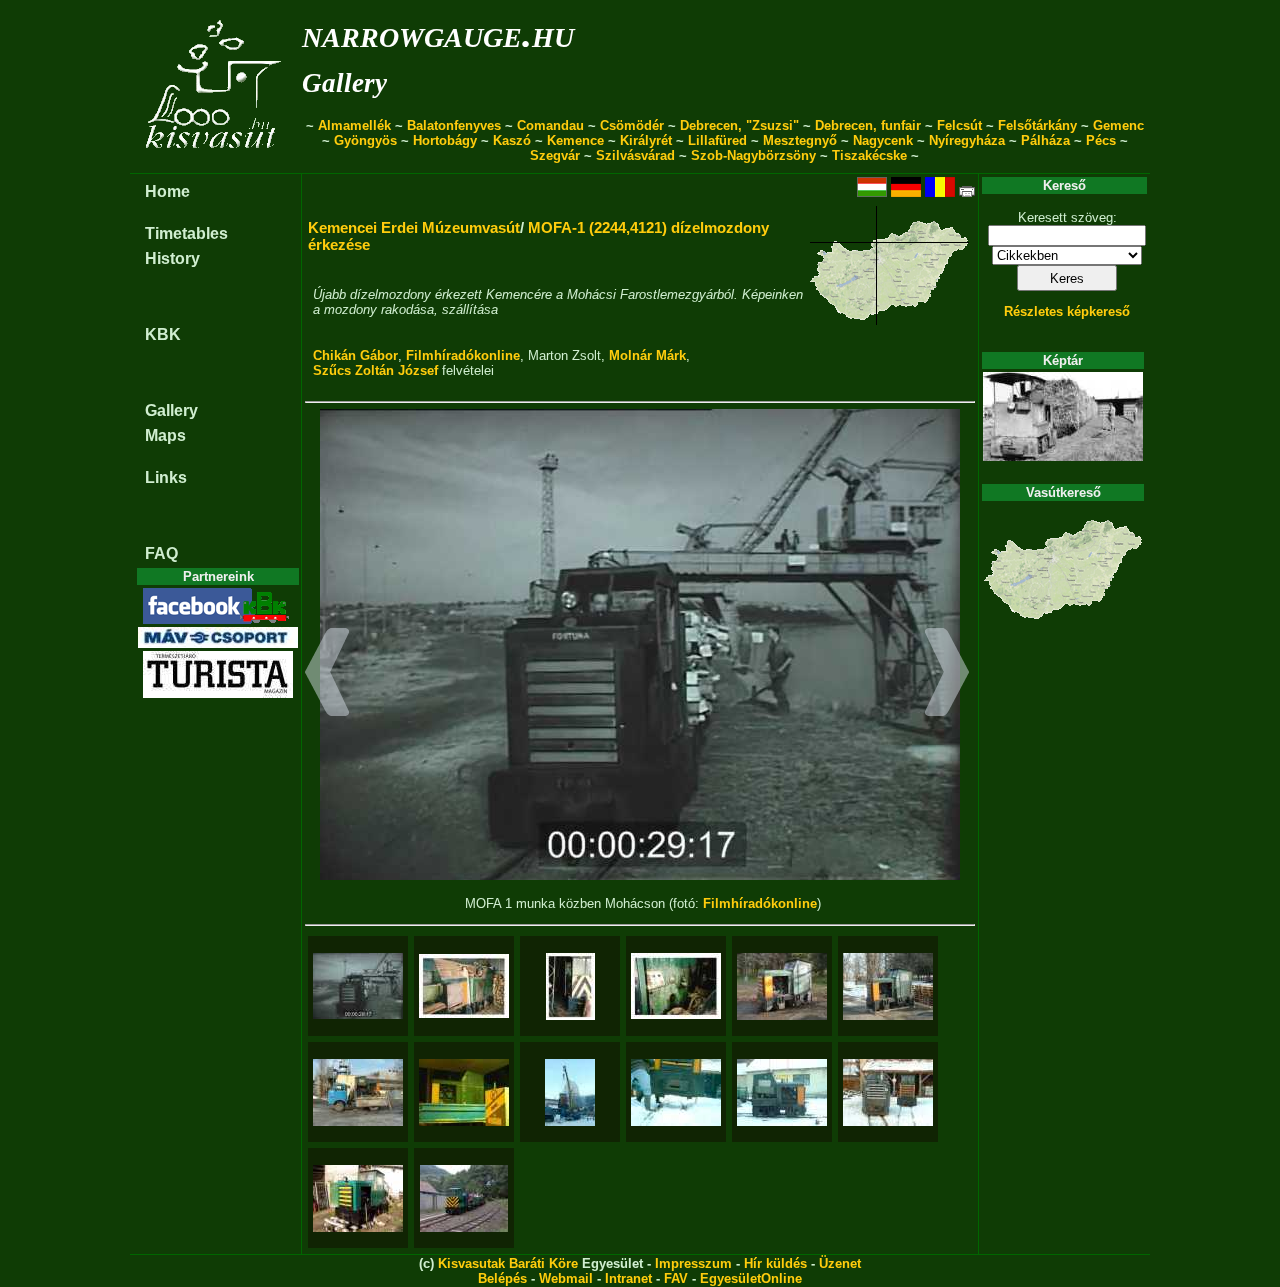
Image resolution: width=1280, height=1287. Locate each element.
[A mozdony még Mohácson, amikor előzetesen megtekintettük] (782, 986)
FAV (676, 1278)
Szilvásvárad (635, 155)
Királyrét (646, 140)
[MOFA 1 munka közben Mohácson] (358, 986)
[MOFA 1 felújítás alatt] (358, 1198)
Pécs (1101, 140)
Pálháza (1045, 140)
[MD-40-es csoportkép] (888, 1092)
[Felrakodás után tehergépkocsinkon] (358, 1092)
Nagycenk (883, 140)
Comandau (550, 125)
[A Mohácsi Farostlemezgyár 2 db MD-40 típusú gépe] (464, 986)
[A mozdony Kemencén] (782, 1092)
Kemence (575, 140)
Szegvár (555, 155)
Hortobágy (445, 140)
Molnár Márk (647, 355)
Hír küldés (775, 1263)
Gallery (344, 83)
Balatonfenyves (454, 125)
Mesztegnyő (800, 140)
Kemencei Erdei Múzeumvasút (414, 227)
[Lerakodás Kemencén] (570, 1092)
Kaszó (512, 140)
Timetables (186, 233)
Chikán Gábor (355, 355)
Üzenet (840, 1263)
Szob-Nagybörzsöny (753, 155)
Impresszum (693, 1263)
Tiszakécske (869, 155)
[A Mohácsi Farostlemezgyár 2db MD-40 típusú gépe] (570, 986)
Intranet (628, 1278)
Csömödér (632, 125)
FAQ (161, 553)
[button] (327, 675)
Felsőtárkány (1037, 125)
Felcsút (959, 125)
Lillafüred (717, 140)
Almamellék (354, 125)
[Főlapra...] (215, 162)
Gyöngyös (365, 140)
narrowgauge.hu (438, 33)
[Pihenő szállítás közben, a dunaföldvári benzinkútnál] (464, 1092)
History (172, 258)
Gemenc (1118, 125)
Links (166, 477)
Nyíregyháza (967, 140)
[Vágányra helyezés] (676, 1092)
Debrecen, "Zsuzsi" (739, 125)
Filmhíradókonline (463, 355)
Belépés (502, 1278)
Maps (165, 435)
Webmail (566, 1278)
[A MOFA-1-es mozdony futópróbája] (464, 1198)
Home (167, 191)
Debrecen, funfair (868, 125)
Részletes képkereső (1067, 311)
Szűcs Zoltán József (375, 370)
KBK (163, 334)
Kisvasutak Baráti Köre (508, 1263)
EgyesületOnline (751, 1278)
